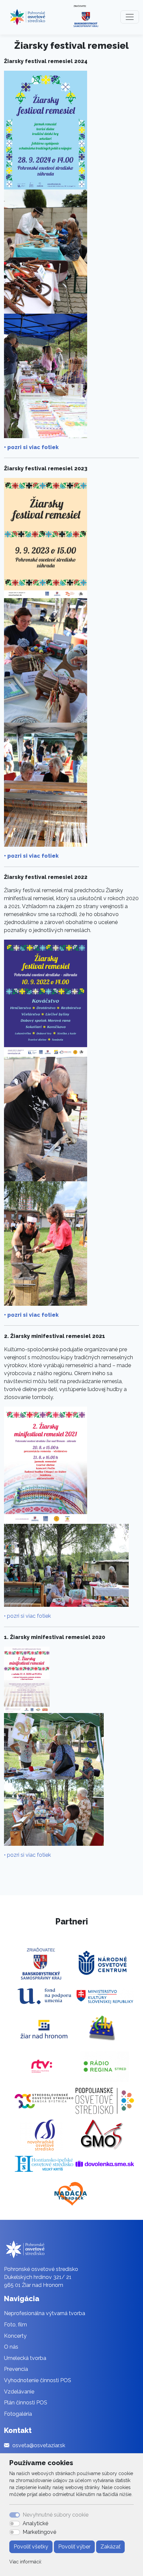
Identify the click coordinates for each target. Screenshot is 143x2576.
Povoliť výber (74, 2547)
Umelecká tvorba (25, 2358)
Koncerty (15, 2336)
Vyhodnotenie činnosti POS (38, 2380)
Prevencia (16, 2369)
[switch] (15, 2524)
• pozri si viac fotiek (31, 447)
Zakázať (110, 2547)
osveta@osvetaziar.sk (39, 2445)
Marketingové (39, 2532)
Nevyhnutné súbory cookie (56, 2515)
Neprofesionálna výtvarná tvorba (45, 2313)
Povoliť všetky (31, 2547)
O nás (11, 2347)
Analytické (35, 2523)
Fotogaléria (18, 2414)
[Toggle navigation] (130, 17)
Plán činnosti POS (26, 2403)
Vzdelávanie (19, 2392)
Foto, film (15, 2325)
